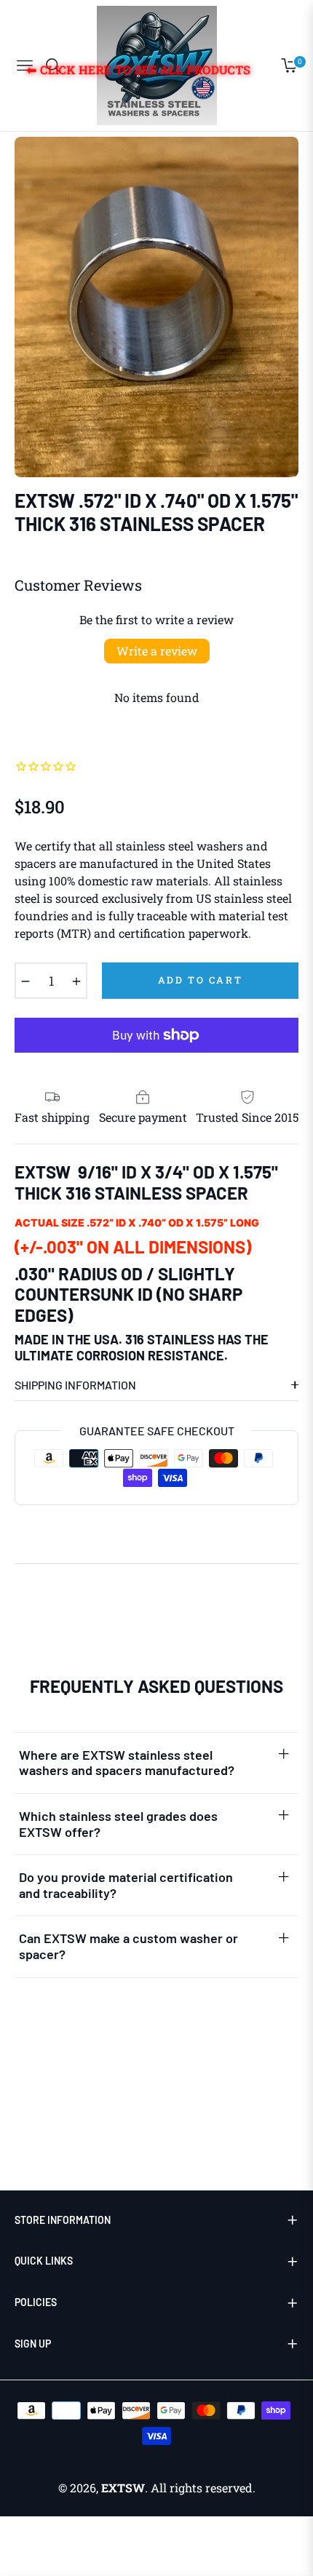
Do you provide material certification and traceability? (126, 1885)
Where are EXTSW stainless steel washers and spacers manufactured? (127, 1763)
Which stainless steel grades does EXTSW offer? (118, 1824)
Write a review (157, 651)
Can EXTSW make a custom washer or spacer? (128, 1946)
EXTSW (123, 2488)
